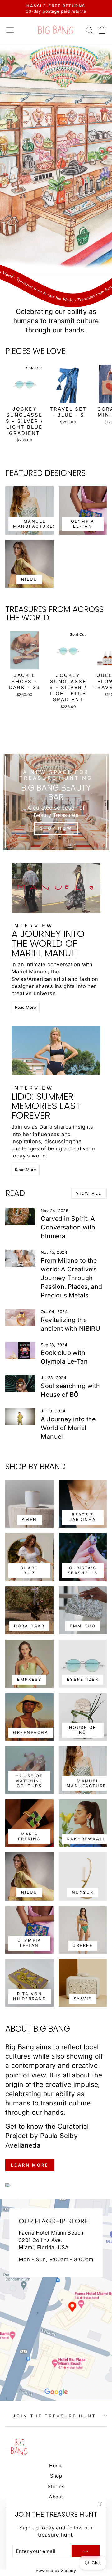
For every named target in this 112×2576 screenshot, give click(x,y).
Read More (26, 1007)
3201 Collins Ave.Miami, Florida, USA (44, 2244)
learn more (30, 2165)
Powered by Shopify (56, 2571)
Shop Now (56, 828)
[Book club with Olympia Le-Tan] (20, 1351)
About (56, 2497)
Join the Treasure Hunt (54, 2416)
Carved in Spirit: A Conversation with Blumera (68, 1227)
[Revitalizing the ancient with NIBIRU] (20, 1317)
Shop (56, 2476)
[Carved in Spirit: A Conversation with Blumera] (20, 1217)
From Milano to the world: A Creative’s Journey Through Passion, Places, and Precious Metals (71, 1278)
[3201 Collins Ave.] (56, 2300)
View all (89, 1193)
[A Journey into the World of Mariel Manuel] (20, 1417)
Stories (56, 2486)
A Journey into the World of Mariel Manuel (68, 1428)
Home (56, 2466)
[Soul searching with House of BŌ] (20, 1384)
